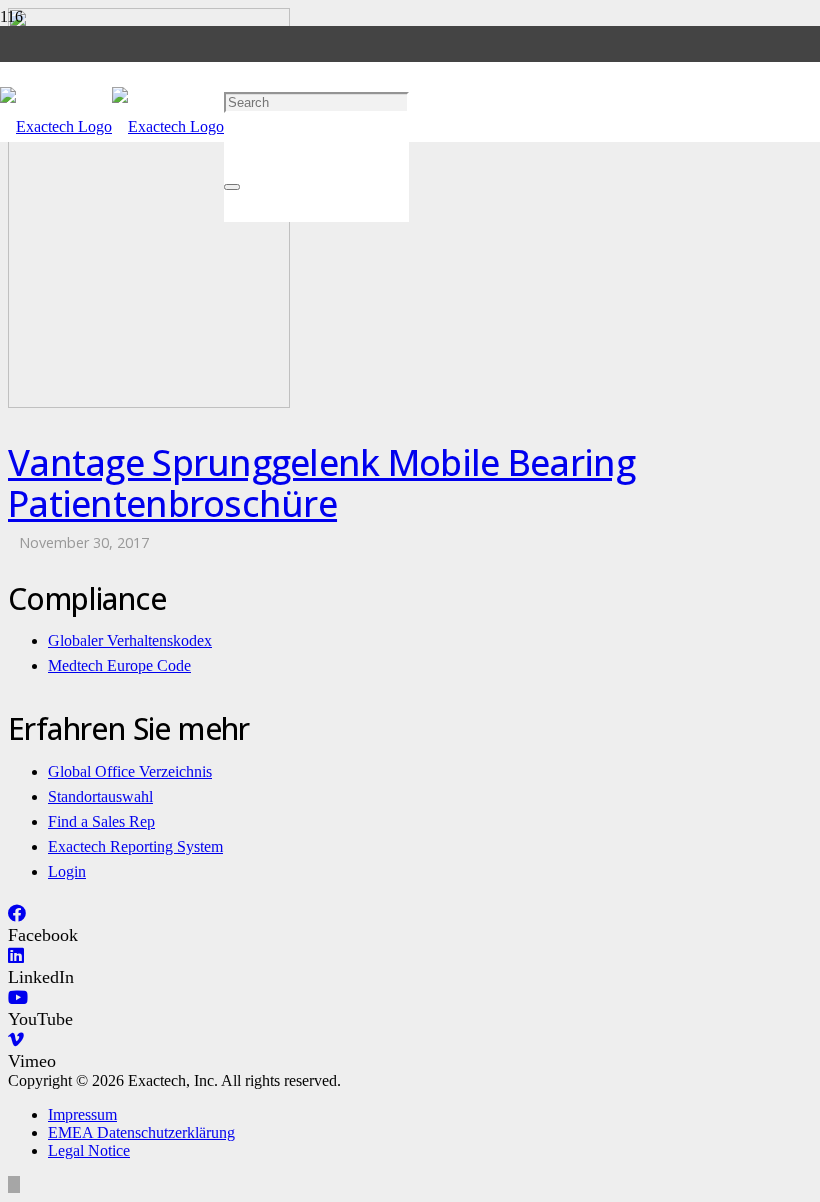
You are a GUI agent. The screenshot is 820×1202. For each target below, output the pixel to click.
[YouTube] (18, 998)
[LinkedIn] (16, 956)
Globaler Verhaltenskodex (130, 640)
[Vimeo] (16, 1040)
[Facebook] (17, 914)
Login (67, 871)
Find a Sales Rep (101, 821)
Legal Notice (89, 1150)
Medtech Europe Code (119, 665)
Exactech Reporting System (135, 846)
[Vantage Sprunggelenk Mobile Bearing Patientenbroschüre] (149, 402)
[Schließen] (232, 187)
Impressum (82, 1114)
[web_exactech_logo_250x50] (112, 126)
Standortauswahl (100, 796)
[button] (230, 21)
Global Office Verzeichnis (130, 771)
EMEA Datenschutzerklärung (141, 1132)
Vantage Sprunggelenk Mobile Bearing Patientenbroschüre (321, 483)
